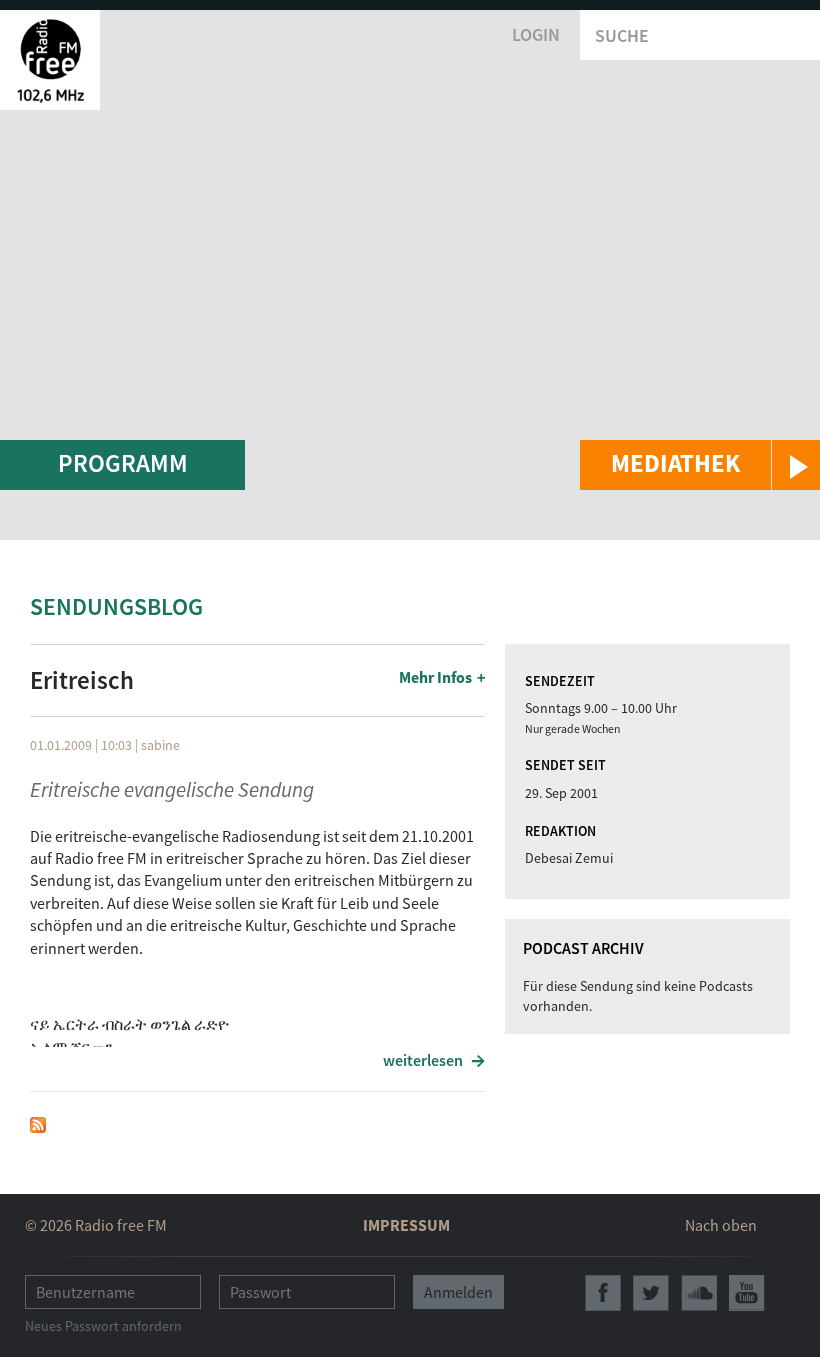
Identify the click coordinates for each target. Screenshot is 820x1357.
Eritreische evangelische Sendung (172, 789)
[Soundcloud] (699, 1293)
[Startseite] (50, 60)
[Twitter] (651, 1293)
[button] (700, 465)
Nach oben (721, 1225)
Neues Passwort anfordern (103, 1326)
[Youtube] (747, 1293)
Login (536, 34)
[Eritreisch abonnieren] (38, 1123)
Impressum (406, 1225)
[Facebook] (603, 1293)
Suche (622, 35)
